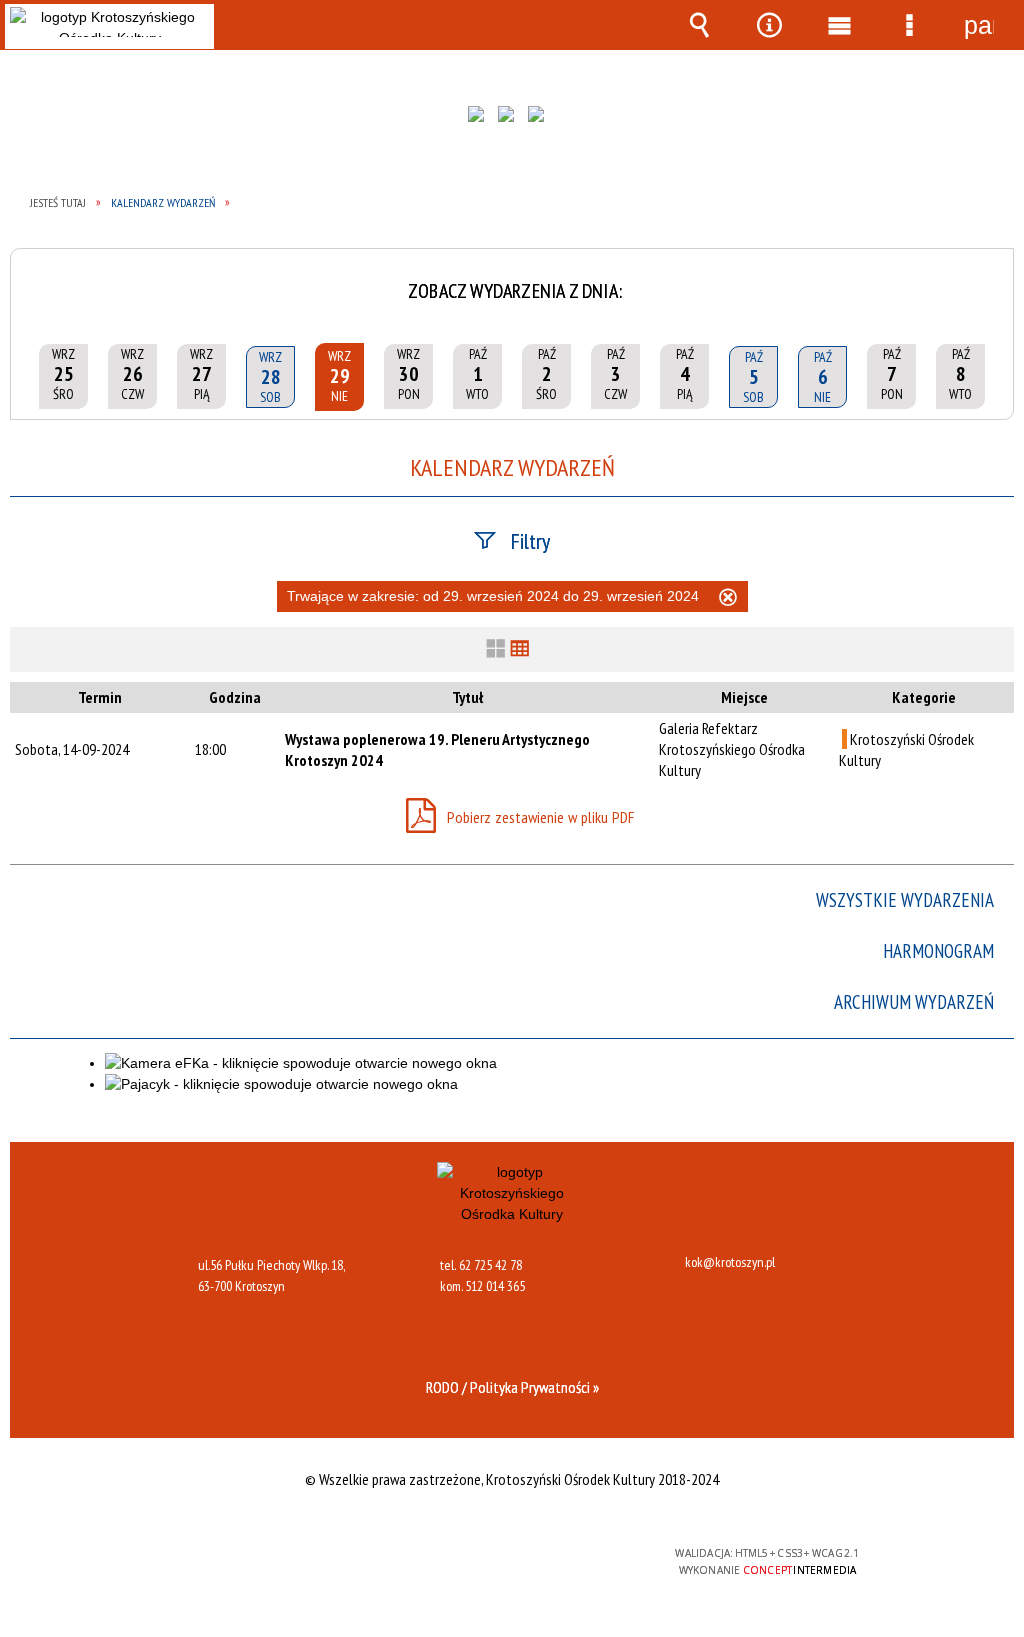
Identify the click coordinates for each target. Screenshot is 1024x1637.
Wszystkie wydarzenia (905, 900)
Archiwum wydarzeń (914, 1002)
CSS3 (507, 1561)
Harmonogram (938, 951)
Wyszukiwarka (699, 25)
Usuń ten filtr (728, 600)
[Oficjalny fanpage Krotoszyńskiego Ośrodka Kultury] (481, 119)
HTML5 (477, 1561)
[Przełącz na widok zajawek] (496, 649)
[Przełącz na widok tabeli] (520, 649)
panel (979, 25)
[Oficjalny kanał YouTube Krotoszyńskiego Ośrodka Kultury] (541, 119)
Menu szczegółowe (909, 25)
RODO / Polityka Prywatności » (512, 1387)
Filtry (530, 541)
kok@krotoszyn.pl (730, 1263)
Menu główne (839, 25)
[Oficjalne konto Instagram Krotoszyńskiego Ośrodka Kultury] (511, 119)
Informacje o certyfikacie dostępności (253, 1566)
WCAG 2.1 (570, 1560)
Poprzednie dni (32, 276)
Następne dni (991, 276)
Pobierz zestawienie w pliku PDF (540, 818)
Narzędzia (769, 25)
